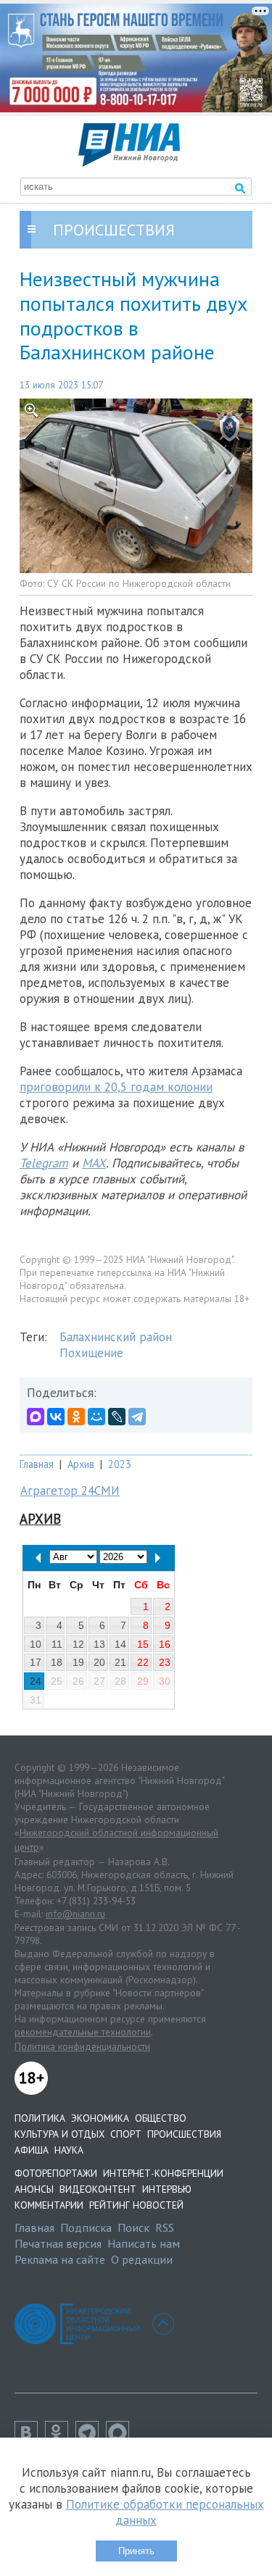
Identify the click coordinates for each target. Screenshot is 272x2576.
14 (120, 1644)
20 (99, 1662)
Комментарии (49, 2205)
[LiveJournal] (117, 1417)
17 (36, 1662)
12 (78, 1644)
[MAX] (36, 1417)
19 (78, 1662)
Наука (69, 2150)
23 (165, 1662)
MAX (94, 1163)
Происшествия (184, 2134)
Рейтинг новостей (136, 2205)
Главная (37, 1464)
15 (143, 1644)
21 (120, 1662)
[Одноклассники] (76, 1417)
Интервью (167, 2189)
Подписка (86, 2227)
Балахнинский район (116, 1337)
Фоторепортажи (56, 2173)
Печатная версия (58, 2243)
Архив (81, 1464)
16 (165, 1644)
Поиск (133, 2227)
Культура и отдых (59, 2134)
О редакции (142, 2259)
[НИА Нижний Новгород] (129, 162)
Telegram (44, 1163)
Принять (136, 2551)
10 (36, 1644)
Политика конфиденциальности (82, 2046)
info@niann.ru (75, 1914)
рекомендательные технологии (83, 2032)
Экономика (100, 2118)
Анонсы (34, 2189)
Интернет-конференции (163, 2173)
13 (99, 1644)
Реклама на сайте (60, 2259)
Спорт (126, 2134)
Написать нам (144, 2243)
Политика (40, 2118)
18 (57, 1662)
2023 (120, 1464)
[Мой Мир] (96, 1417)
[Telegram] (137, 1417)
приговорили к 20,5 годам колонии (116, 1087)
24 (36, 1681)
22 (143, 1662)
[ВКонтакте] (56, 1417)
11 (57, 1644)
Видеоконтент (98, 2189)
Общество (161, 2118)
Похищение (91, 1353)
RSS (165, 2227)
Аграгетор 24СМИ (70, 1491)
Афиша (32, 2150)
